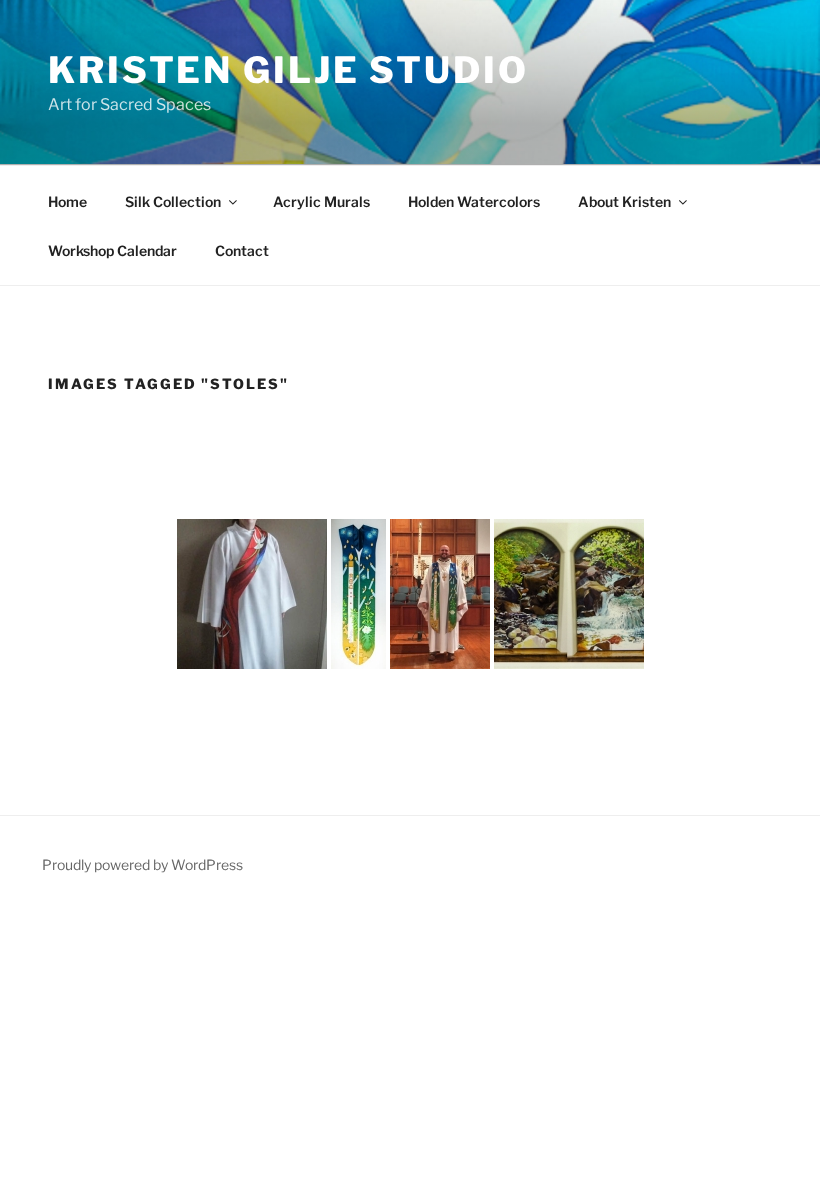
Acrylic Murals (321, 201)
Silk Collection (173, 201)
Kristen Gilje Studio (288, 70)
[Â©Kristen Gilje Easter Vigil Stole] (358, 594)
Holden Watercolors (474, 201)
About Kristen (624, 201)
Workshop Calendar (112, 250)
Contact (242, 250)
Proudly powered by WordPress (142, 864)
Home (67, 201)
